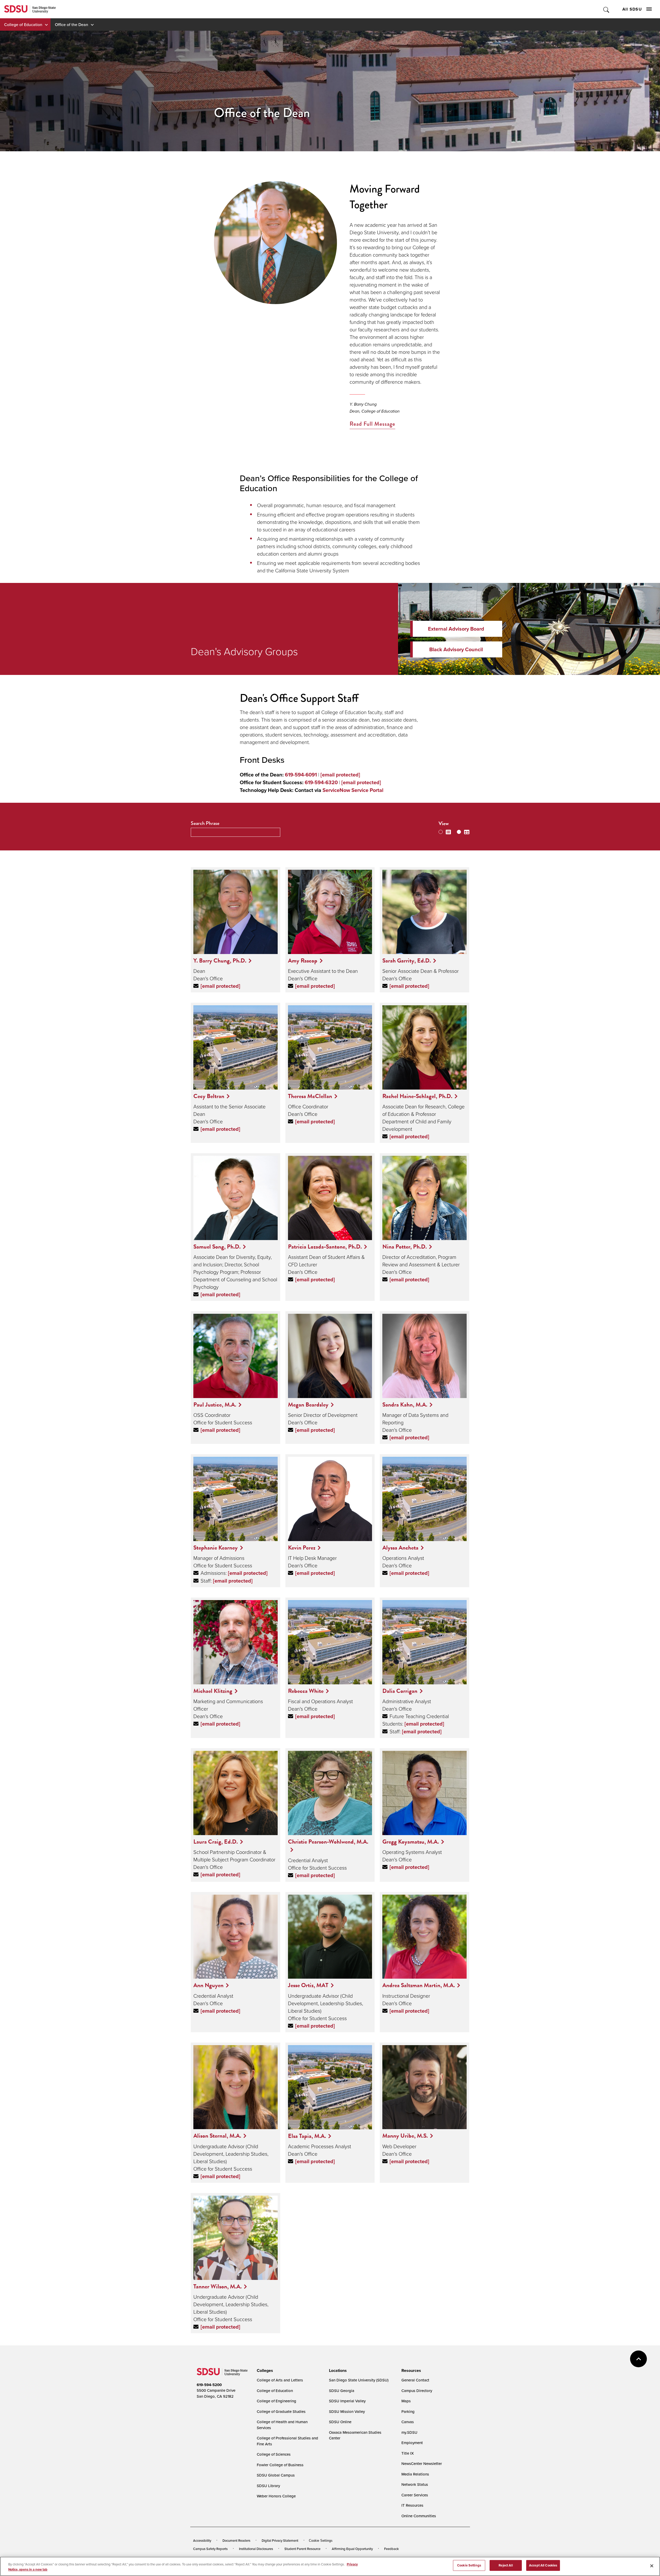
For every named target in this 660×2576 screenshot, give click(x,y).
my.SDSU (409, 2432)
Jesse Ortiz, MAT (308, 1985)
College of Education (23, 24)
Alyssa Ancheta (400, 1548)
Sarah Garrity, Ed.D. (407, 960)
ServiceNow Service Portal (353, 790)
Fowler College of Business (280, 2465)
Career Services (415, 2495)
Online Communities (419, 2516)
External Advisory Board (456, 629)
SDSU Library (268, 2486)
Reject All (506, 2565)
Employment (412, 2443)
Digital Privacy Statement (280, 2540)
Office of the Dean (72, 24)
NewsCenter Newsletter (422, 2464)
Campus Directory (417, 2391)
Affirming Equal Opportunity (352, 2549)
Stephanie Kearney (216, 1548)
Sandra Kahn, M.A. (405, 1404)
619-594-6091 (301, 775)
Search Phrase (205, 823)
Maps (406, 2401)
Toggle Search (607, 9)
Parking (408, 2411)
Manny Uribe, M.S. (405, 2136)
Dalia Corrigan (400, 1691)
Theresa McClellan (310, 1096)
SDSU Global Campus (276, 2475)
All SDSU (632, 9)
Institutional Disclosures (256, 2549)
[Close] (652, 2566)
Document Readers (236, 2540)
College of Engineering (277, 2401)
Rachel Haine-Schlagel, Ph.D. (417, 1096)
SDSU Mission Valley (347, 2411)
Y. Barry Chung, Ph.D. (220, 960)
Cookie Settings (321, 2541)
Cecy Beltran (209, 1096)
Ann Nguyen (208, 1985)
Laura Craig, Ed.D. (216, 1842)
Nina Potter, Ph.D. (405, 1247)
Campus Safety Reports (210, 2549)
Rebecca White (306, 1691)
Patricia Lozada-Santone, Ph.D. (325, 1247)
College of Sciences (274, 2454)
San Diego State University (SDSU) (359, 2380)
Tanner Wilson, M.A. (217, 2286)
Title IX (408, 2453)
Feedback (391, 2549)
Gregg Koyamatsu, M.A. (411, 1842)
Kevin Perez (302, 1548)
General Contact (415, 2380)
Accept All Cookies (543, 2565)
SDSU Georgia (342, 2391)
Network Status (415, 2484)
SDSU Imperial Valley (347, 2401)
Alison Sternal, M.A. (217, 2136)
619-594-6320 (321, 782)
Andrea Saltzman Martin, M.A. (419, 1985)
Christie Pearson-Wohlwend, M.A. (328, 1842)
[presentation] (264, 2371)
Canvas (408, 2422)
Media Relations (415, 2474)
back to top (638, 2359)
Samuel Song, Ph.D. (217, 1247)
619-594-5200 (209, 2385)
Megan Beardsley (308, 1404)
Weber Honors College (276, 2496)
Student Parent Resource (302, 2549)
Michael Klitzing (213, 1691)
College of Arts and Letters (280, 2380)
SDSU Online (340, 2422)
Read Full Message (372, 424)
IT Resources (412, 2505)
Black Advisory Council (456, 649)
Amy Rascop (303, 960)
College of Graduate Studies (281, 2411)
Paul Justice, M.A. (215, 1404)
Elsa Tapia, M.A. (307, 2136)
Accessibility (202, 2540)
